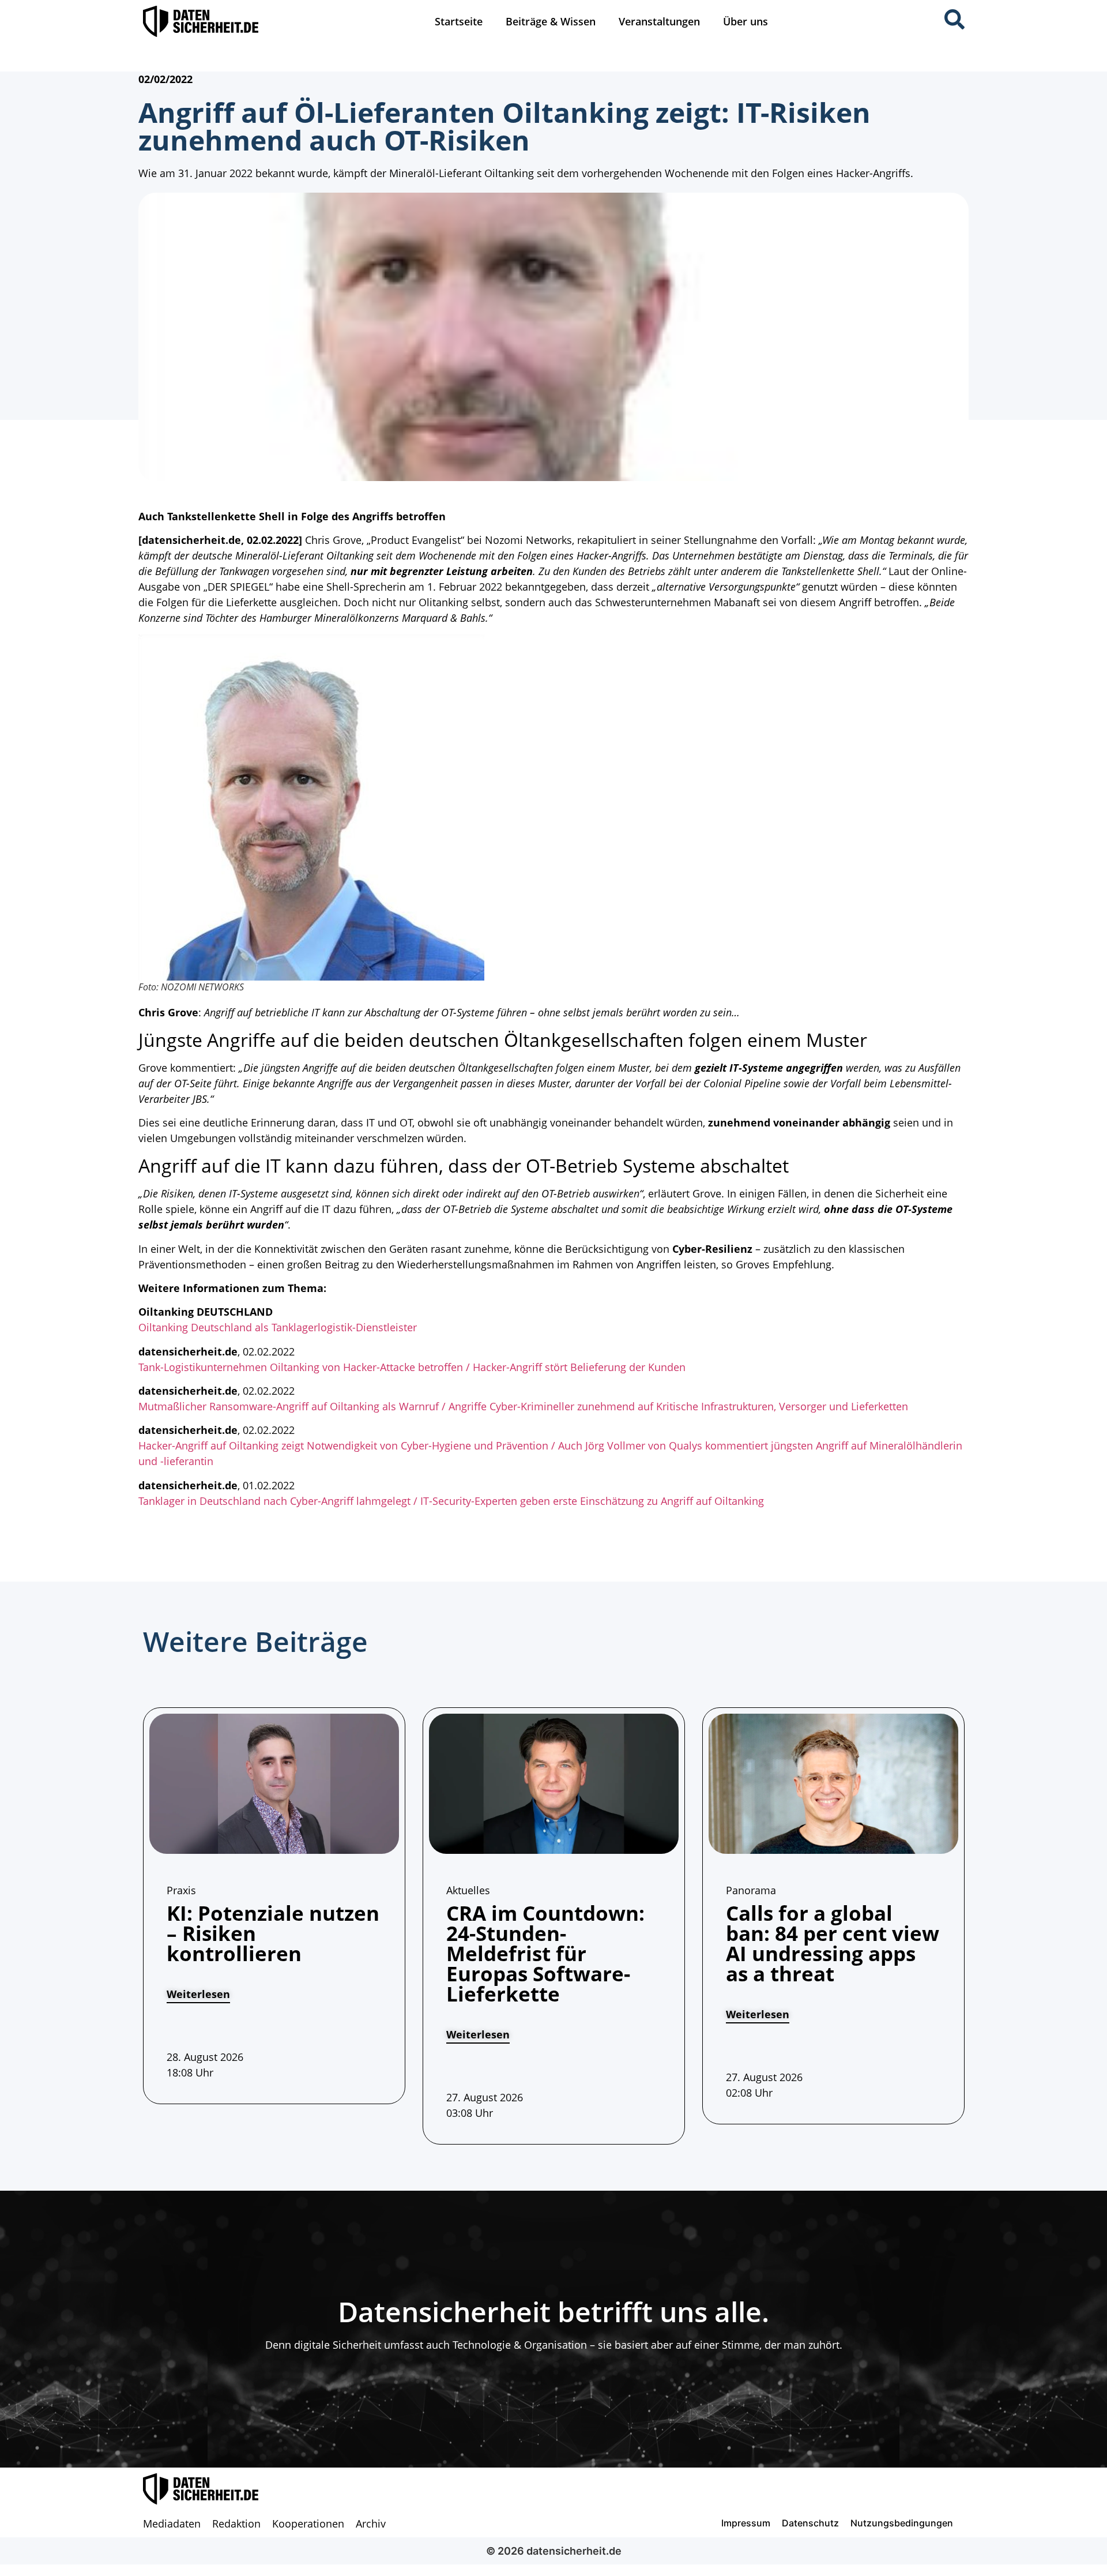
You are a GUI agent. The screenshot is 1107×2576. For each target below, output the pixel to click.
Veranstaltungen (659, 21)
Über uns (745, 21)
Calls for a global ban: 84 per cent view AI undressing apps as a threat (833, 1943)
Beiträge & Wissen (551, 21)
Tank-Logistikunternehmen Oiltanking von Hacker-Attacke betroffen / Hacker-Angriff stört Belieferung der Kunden (412, 1367)
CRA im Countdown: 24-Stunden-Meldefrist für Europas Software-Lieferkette (545, 1953)
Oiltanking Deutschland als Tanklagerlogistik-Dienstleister (278, 1327)
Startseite (459, 21)
